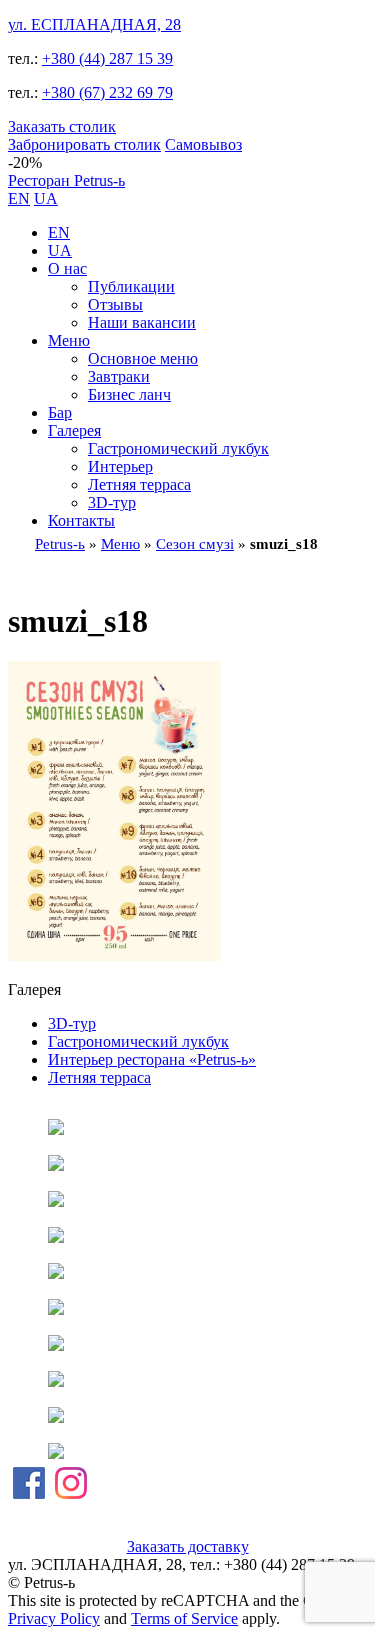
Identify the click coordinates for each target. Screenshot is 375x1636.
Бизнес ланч (129, 394)
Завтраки (119, 376)
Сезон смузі (195, 544)
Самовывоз (203, 144)
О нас (67, 268)
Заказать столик (62, 126)
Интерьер (120, 466)
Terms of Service (184, 1618)
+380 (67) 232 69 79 (107, 92)
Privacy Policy (54, 1618)
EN (19, 198)
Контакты (81, 520)
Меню (69, 340)
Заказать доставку (188, 1546)
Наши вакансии (142, 322)
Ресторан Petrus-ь (66, 180)
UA (46, 198)
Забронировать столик (84, 144)
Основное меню (143, 358)
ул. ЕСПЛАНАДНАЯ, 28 (94, 24)
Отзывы (115, 304)
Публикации (131, 286)
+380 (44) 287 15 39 (107, 58)
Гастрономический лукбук (178, 448)
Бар (60, 412)
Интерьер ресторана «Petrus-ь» (152, 1059)
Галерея (74, 430)
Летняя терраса (139, 484)
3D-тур (112, 502)
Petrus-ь (60, 544)
